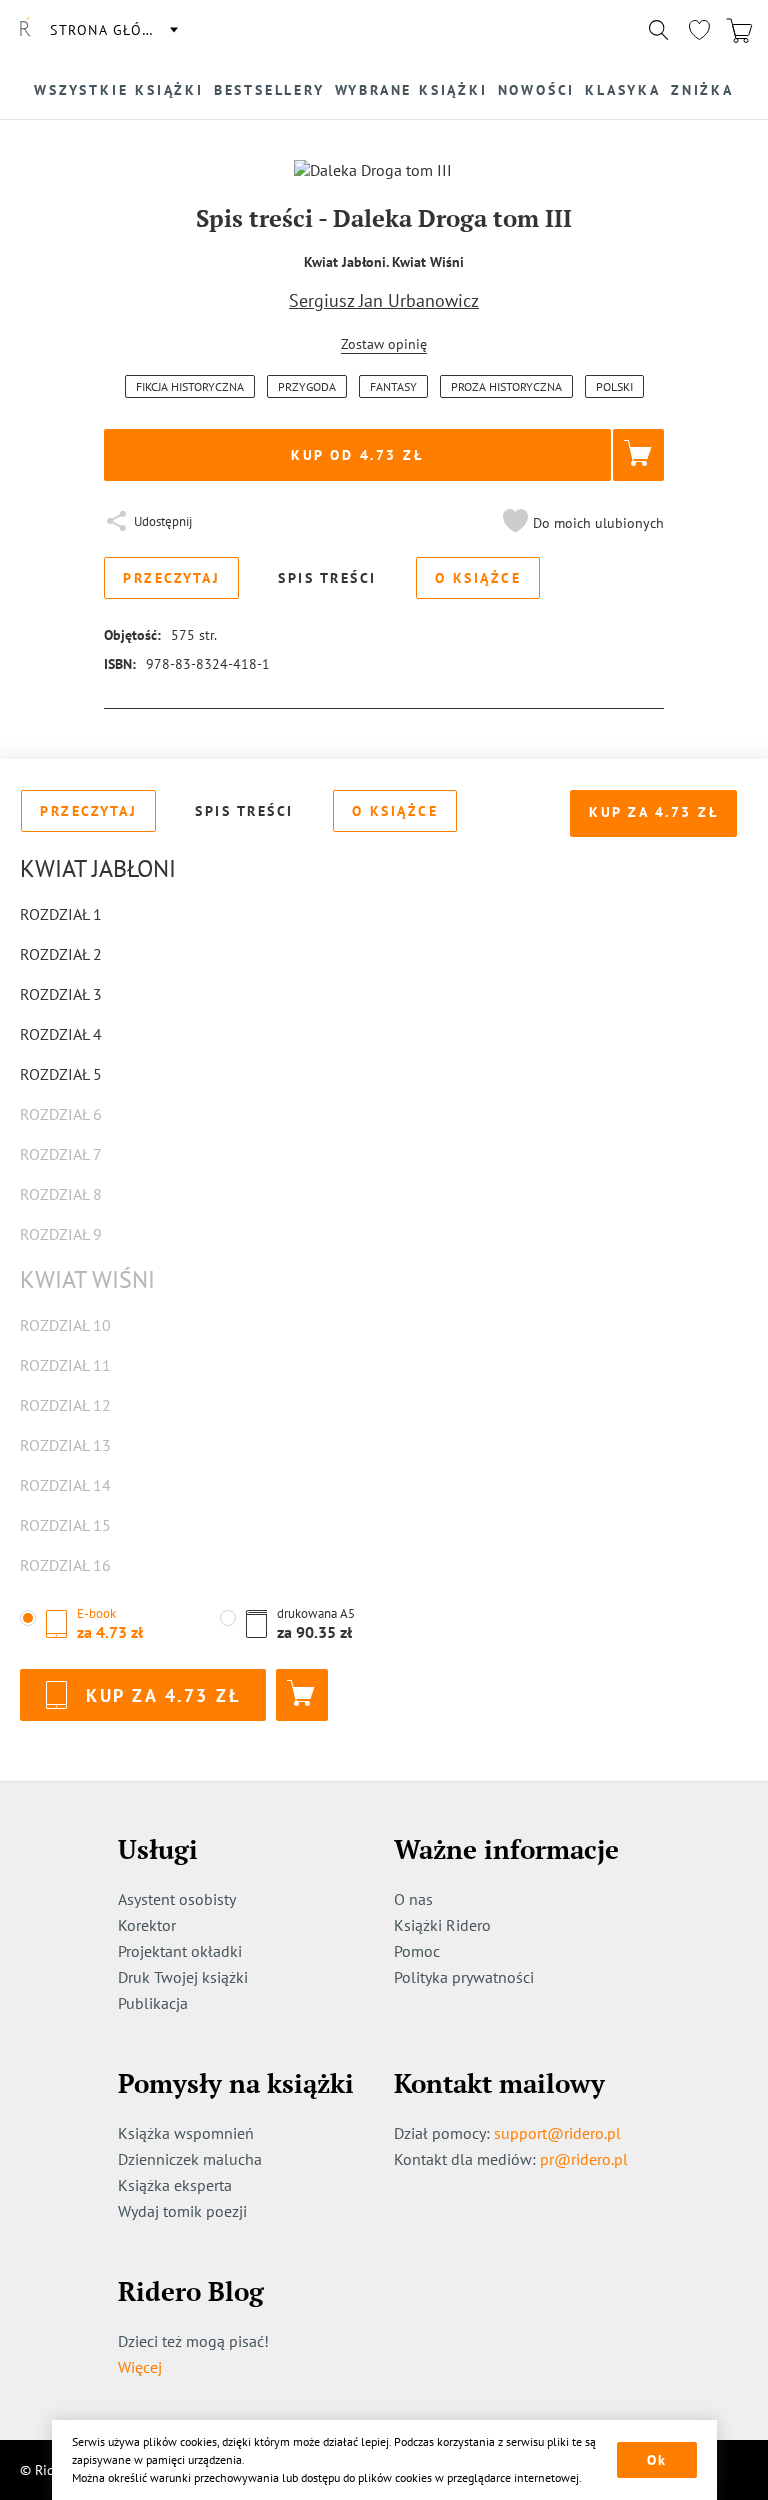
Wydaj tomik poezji (182, 2211)
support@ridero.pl (557, 2133)
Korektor (147, 1925)
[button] (581, 523)
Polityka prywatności (464, 1977)
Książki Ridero (442, 1925)
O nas (413, 1899)
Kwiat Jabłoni (98, 868)
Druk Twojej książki (183, 1977)
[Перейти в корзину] (739, 30)
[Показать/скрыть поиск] (659, 30)
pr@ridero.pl (584, 2159)
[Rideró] (25, 30)
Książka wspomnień (186, 2133)
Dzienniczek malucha (190, 2159)
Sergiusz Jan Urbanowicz (384, 300)
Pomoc (417, 1951)
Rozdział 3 (61, 994)
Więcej (140, 2367)
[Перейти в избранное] (699, 30)
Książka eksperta (175, 2185)
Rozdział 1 (61, 914)
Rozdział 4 (61, 1034)
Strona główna (113, 30)
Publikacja (153, 2003)
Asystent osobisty (177, 1899)
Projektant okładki (180, 1951)
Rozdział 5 (61, 1074)
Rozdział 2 (61, 954)
